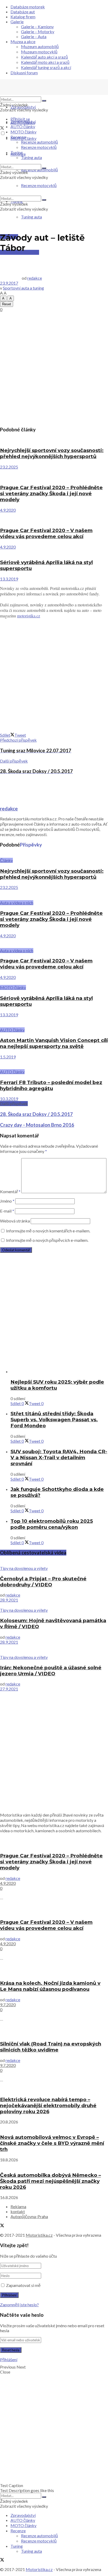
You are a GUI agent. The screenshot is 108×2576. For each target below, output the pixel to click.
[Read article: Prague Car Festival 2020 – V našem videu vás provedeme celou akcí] (54, 517)
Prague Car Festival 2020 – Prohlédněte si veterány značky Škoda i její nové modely (51, 494)
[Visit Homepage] (39, 94)
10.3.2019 (9, 1099)
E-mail (7, 1211)
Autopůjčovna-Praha (29, 2216)
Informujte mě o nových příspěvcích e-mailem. (47, 1240)
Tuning (17, 152)
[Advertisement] (54, 368)
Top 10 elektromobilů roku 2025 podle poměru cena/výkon (52, 1524)
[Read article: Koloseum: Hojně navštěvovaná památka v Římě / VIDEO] (54, 1605)
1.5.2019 (8, 1057)
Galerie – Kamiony (37, 27)
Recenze (18, 137)
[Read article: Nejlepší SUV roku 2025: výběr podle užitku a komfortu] (59, 1371)
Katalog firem (23, 17)
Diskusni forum (24, 73)
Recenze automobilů (39, 142)
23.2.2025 (9, 467)
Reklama (18, 2206)
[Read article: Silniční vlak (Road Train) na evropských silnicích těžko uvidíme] (54, 2031)
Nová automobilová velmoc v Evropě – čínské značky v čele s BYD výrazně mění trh (52, 2143)
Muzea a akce (23, 41)
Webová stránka (15, 1221)
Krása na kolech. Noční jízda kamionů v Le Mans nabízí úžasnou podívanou (50, 1986)
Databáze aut (23, 12)
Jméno (7, 1201)
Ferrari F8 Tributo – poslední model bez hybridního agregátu (51, 1085)
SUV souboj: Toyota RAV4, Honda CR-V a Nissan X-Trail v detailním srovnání (59, 1458)
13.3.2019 (9, 579)
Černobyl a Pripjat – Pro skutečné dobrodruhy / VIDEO (43, 1582)
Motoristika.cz (39, 2235)
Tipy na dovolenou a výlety (24, 1568)
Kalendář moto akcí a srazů (45, 62)
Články (6, 860)
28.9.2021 (9, 1600)
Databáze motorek (28, 7)
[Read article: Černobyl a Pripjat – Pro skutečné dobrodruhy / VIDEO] (54, 1563)
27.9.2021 (9, 1689)
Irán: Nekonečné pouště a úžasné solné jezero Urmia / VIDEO (51, 1671)
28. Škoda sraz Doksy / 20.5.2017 (36, 1114)
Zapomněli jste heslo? (19, 2305)
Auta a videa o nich (17, 903)
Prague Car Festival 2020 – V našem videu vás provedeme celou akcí (46, 533)
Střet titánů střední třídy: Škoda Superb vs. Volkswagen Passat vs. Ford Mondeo (54, 1420)
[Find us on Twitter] (2, 128)
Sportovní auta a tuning (23, 288)
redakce (35, 278)
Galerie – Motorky (38, 32)
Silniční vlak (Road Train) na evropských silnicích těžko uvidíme (51, 2047)
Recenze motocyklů (39, 147)
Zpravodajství (23, 107)
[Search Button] (44, 101)
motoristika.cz (29, 616)
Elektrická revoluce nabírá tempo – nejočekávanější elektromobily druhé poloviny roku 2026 (48, 2106)
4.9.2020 (8, 510)
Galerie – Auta (34, 36)
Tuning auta (31, 217)
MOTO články (23, 132)
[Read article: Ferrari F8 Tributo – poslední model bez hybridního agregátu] (54, 1064)
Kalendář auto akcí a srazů (44, 57)
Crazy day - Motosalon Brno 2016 (37, 1125)
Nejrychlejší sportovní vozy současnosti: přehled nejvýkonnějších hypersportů (52, 453)
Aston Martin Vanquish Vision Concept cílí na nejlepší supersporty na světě (54, 1043)
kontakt (18, 2211)
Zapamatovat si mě (23, 2285)
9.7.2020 (8, 2005)
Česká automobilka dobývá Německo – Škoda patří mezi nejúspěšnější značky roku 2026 (50, 2181)
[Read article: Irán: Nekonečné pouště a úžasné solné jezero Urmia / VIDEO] (54, 1650)
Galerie (17, 22)
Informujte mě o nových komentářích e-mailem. (48, 1231)
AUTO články (23, 126)
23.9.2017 (9, 283)
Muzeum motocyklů (39, 52)
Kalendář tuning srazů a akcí (46, 67)
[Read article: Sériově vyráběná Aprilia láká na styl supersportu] (54, 552)
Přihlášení (9, 2360)
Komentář (10, 1191)
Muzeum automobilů (40, 46)
